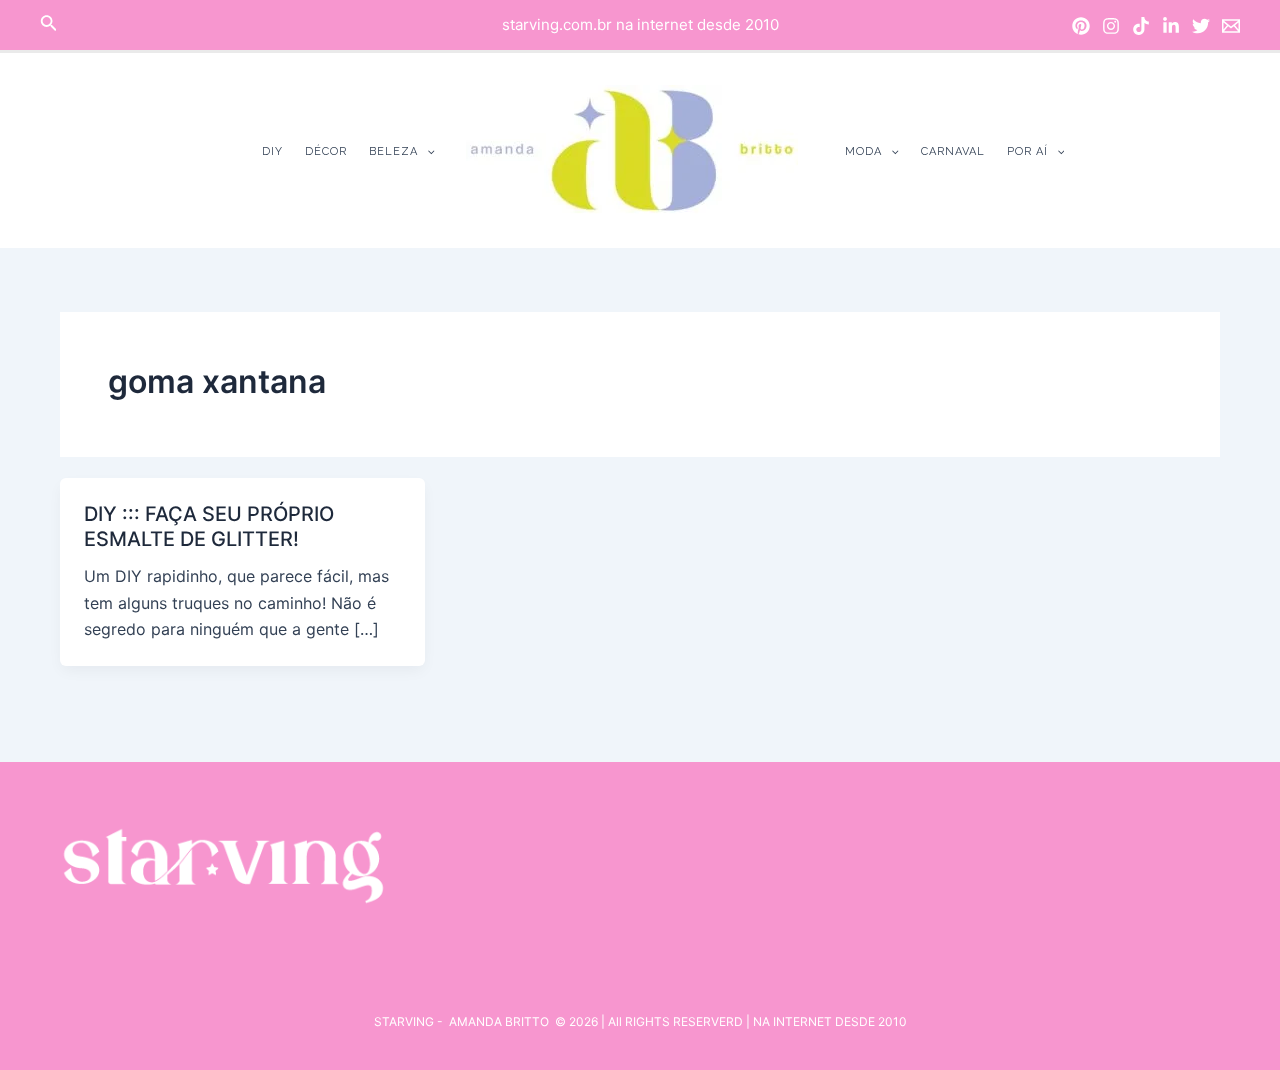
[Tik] (1141, 26)
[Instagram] (1111, 26)
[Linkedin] (1171, 26)
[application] (426, 151)
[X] (1201, 26)
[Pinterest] (1081, 26)
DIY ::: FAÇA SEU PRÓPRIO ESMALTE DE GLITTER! (209, 526)
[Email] (1231, 26)
